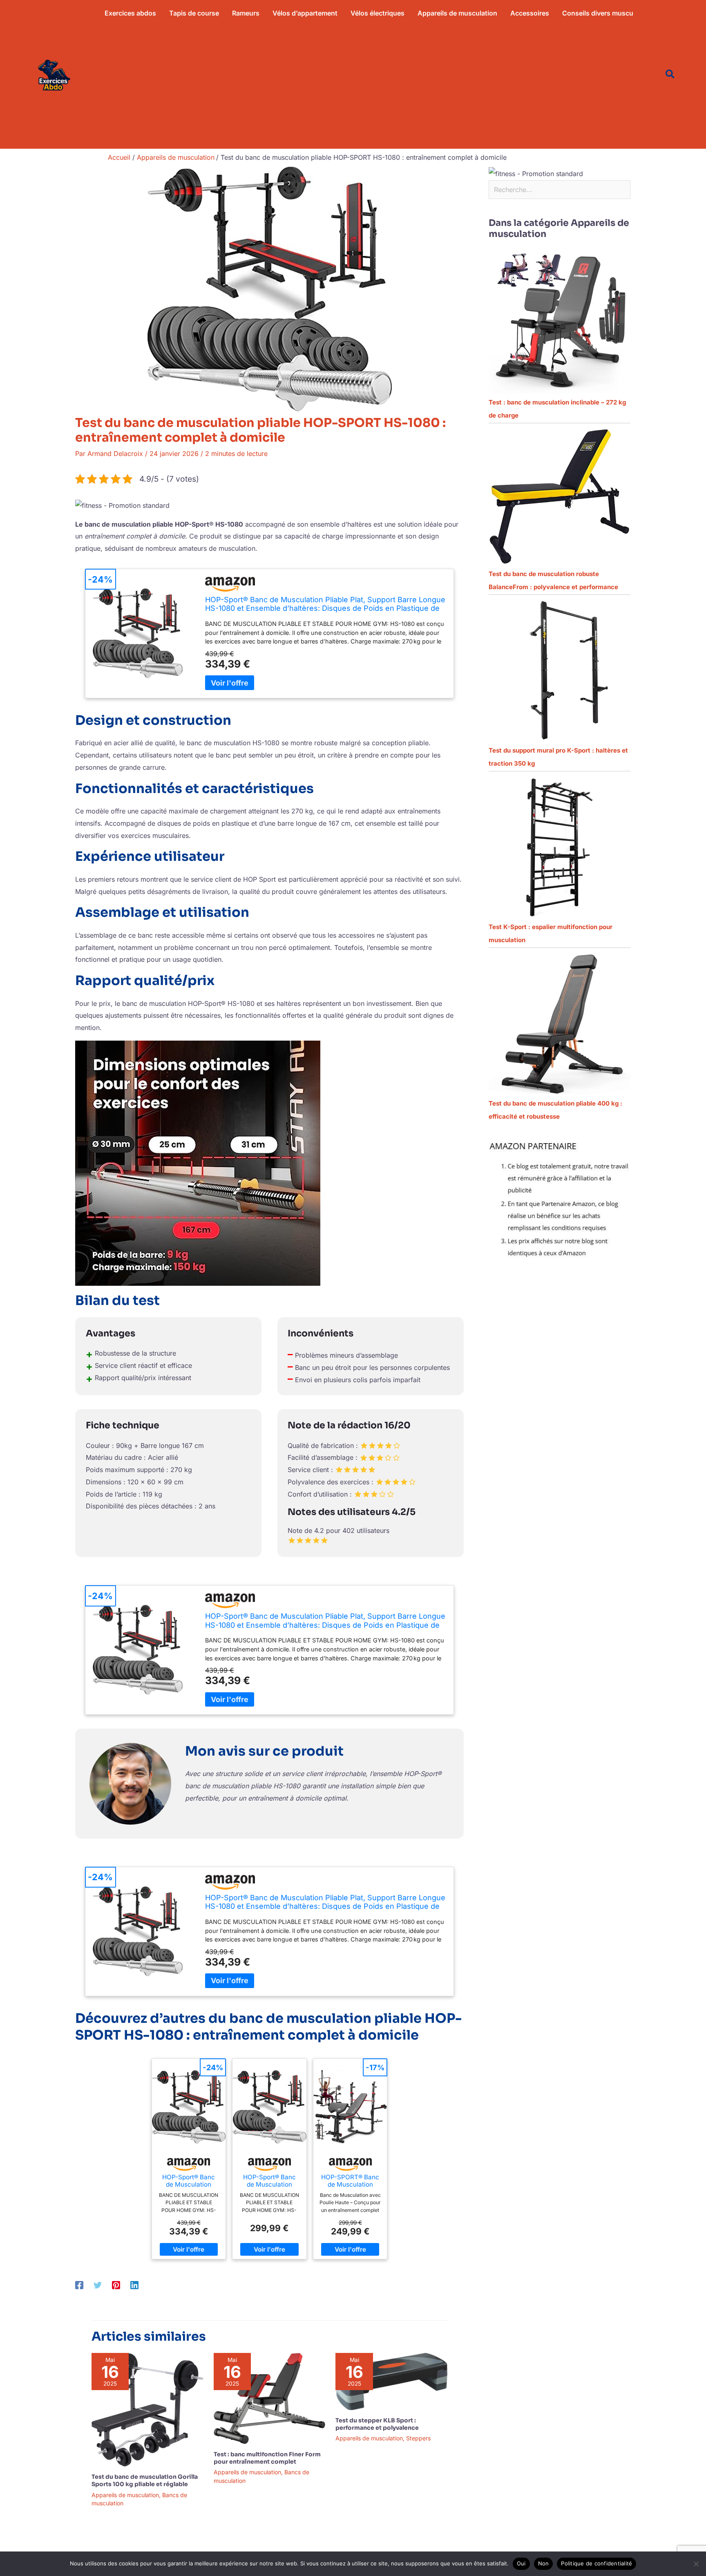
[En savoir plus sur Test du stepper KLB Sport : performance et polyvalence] (391, 2381)
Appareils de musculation (125, 2495)
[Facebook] (79, 2285)
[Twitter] (98, 2285)
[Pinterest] (116, 2285)
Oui (521, 2563)
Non (544, 2563)
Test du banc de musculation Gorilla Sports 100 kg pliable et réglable (145, 2480)
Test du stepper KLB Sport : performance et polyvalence (377, 2424)
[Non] (696, 2564)
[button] (670, 75)
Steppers (418, 2438)
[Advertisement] (369, 87)
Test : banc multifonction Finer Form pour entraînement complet (267, 2458)
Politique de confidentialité (597, 2563)
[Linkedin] (134, 2285)
